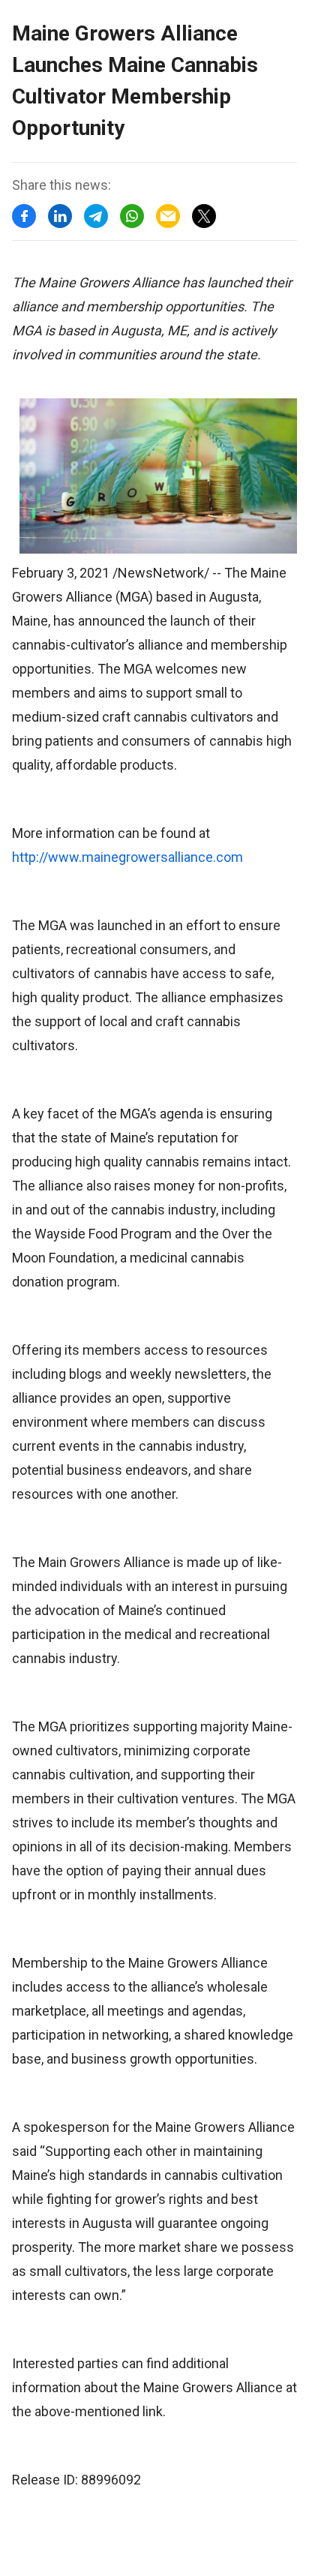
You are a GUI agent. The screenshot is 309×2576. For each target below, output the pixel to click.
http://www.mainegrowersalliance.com (127, 857)
